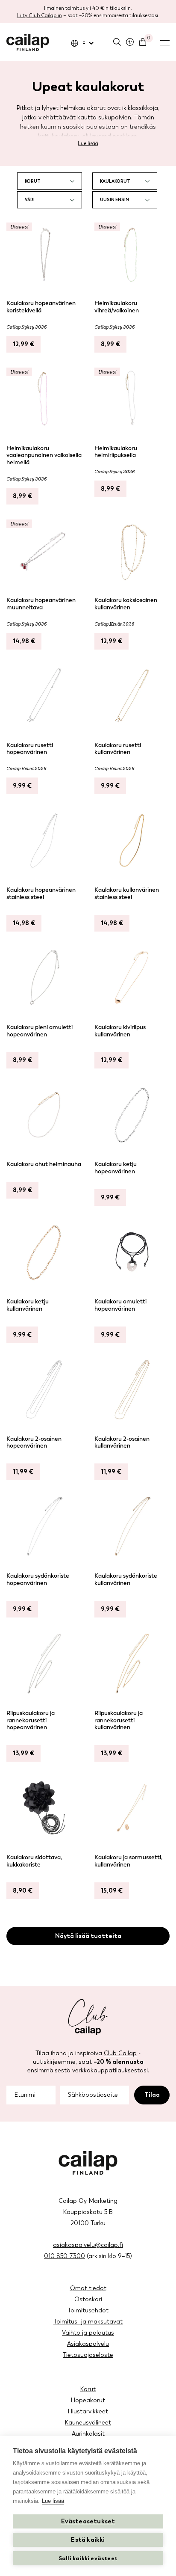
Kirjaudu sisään (130, 42)
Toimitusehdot (88, 2310)
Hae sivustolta (117, 42)
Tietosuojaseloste (88, 2355)
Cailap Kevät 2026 (114, 624)
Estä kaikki (88, 2540)
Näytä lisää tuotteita (88, 1936)
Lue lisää (88, 143)
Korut (88, 2389)
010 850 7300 (65, 2256)
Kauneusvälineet (88, 2423)
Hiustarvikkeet (88, 2411)
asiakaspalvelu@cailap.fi (88, 2245)
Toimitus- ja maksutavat (88, 2322)
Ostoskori (88, 2299)
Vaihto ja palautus (88, 2333)
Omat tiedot (88, 2288)
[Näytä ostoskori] (143, 42)
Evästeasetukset (88, 2521)
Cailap (28, 42)
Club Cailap (120, 2053)
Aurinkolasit (88, 2434)
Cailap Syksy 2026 (26, 327)
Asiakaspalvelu (88, 2344)
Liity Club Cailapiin (40, 15)
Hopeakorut (88, 2400)
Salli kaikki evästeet (88, 2558)
